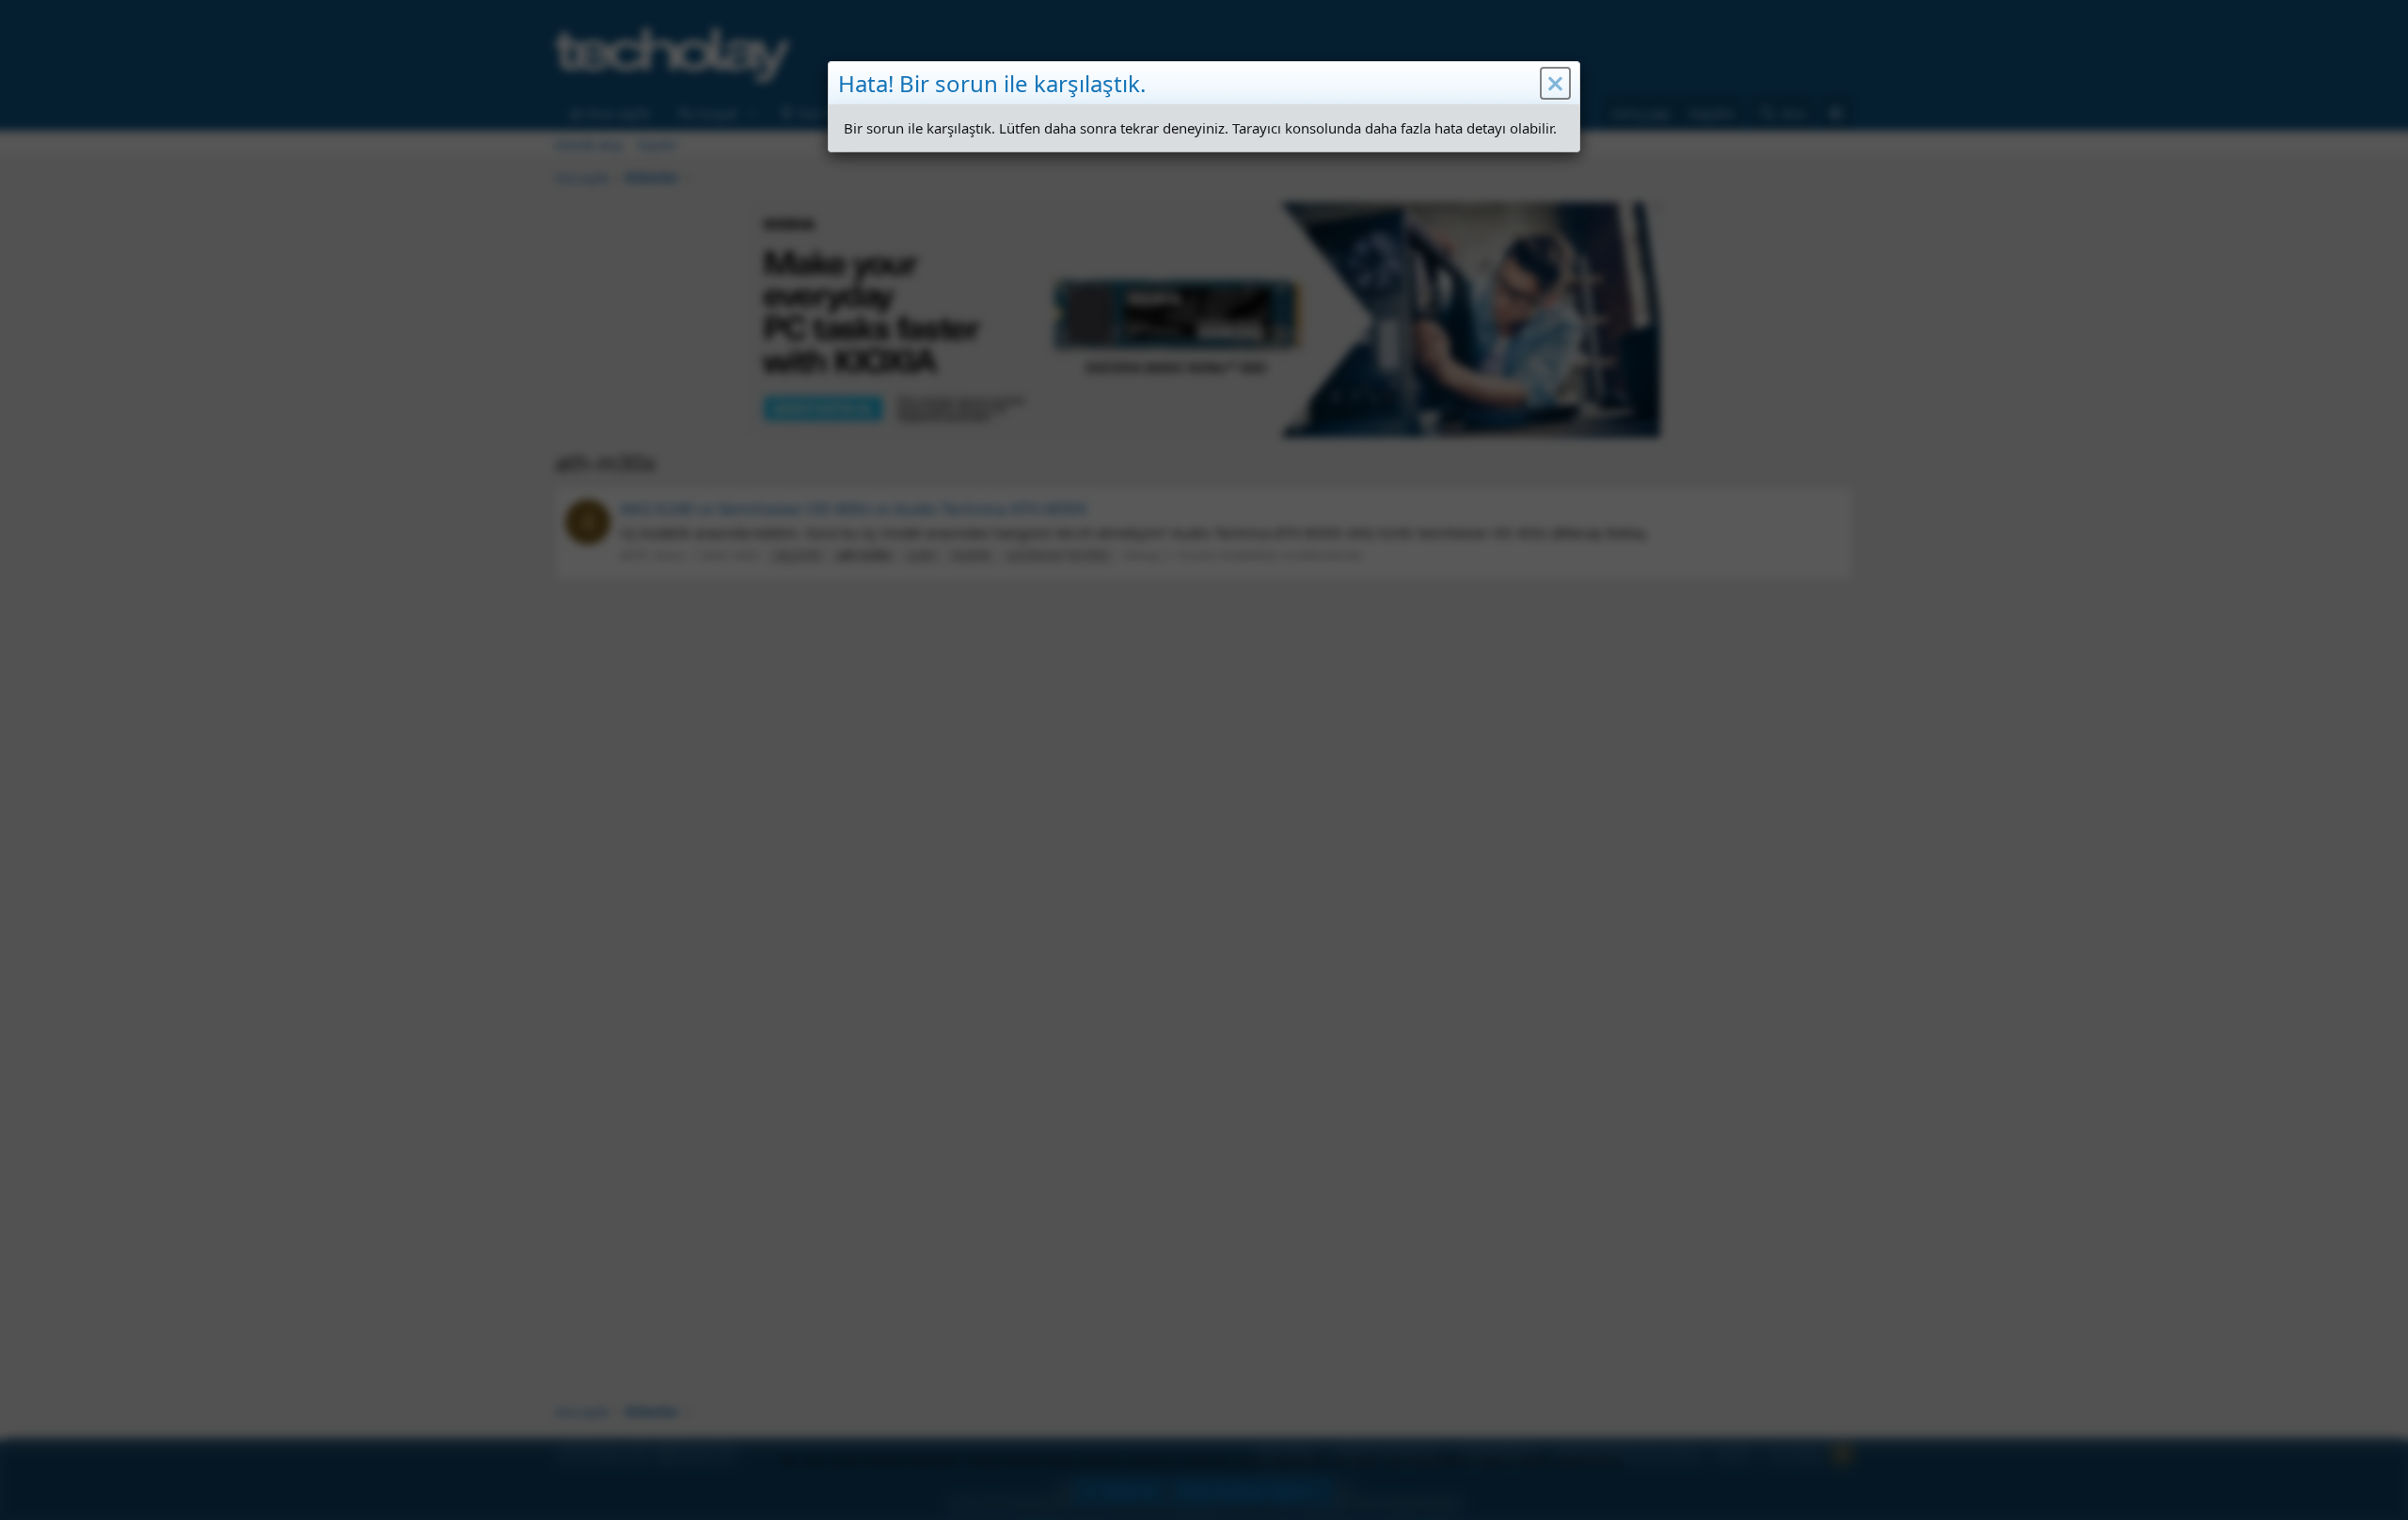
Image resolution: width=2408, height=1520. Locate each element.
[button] (1555, 84)
